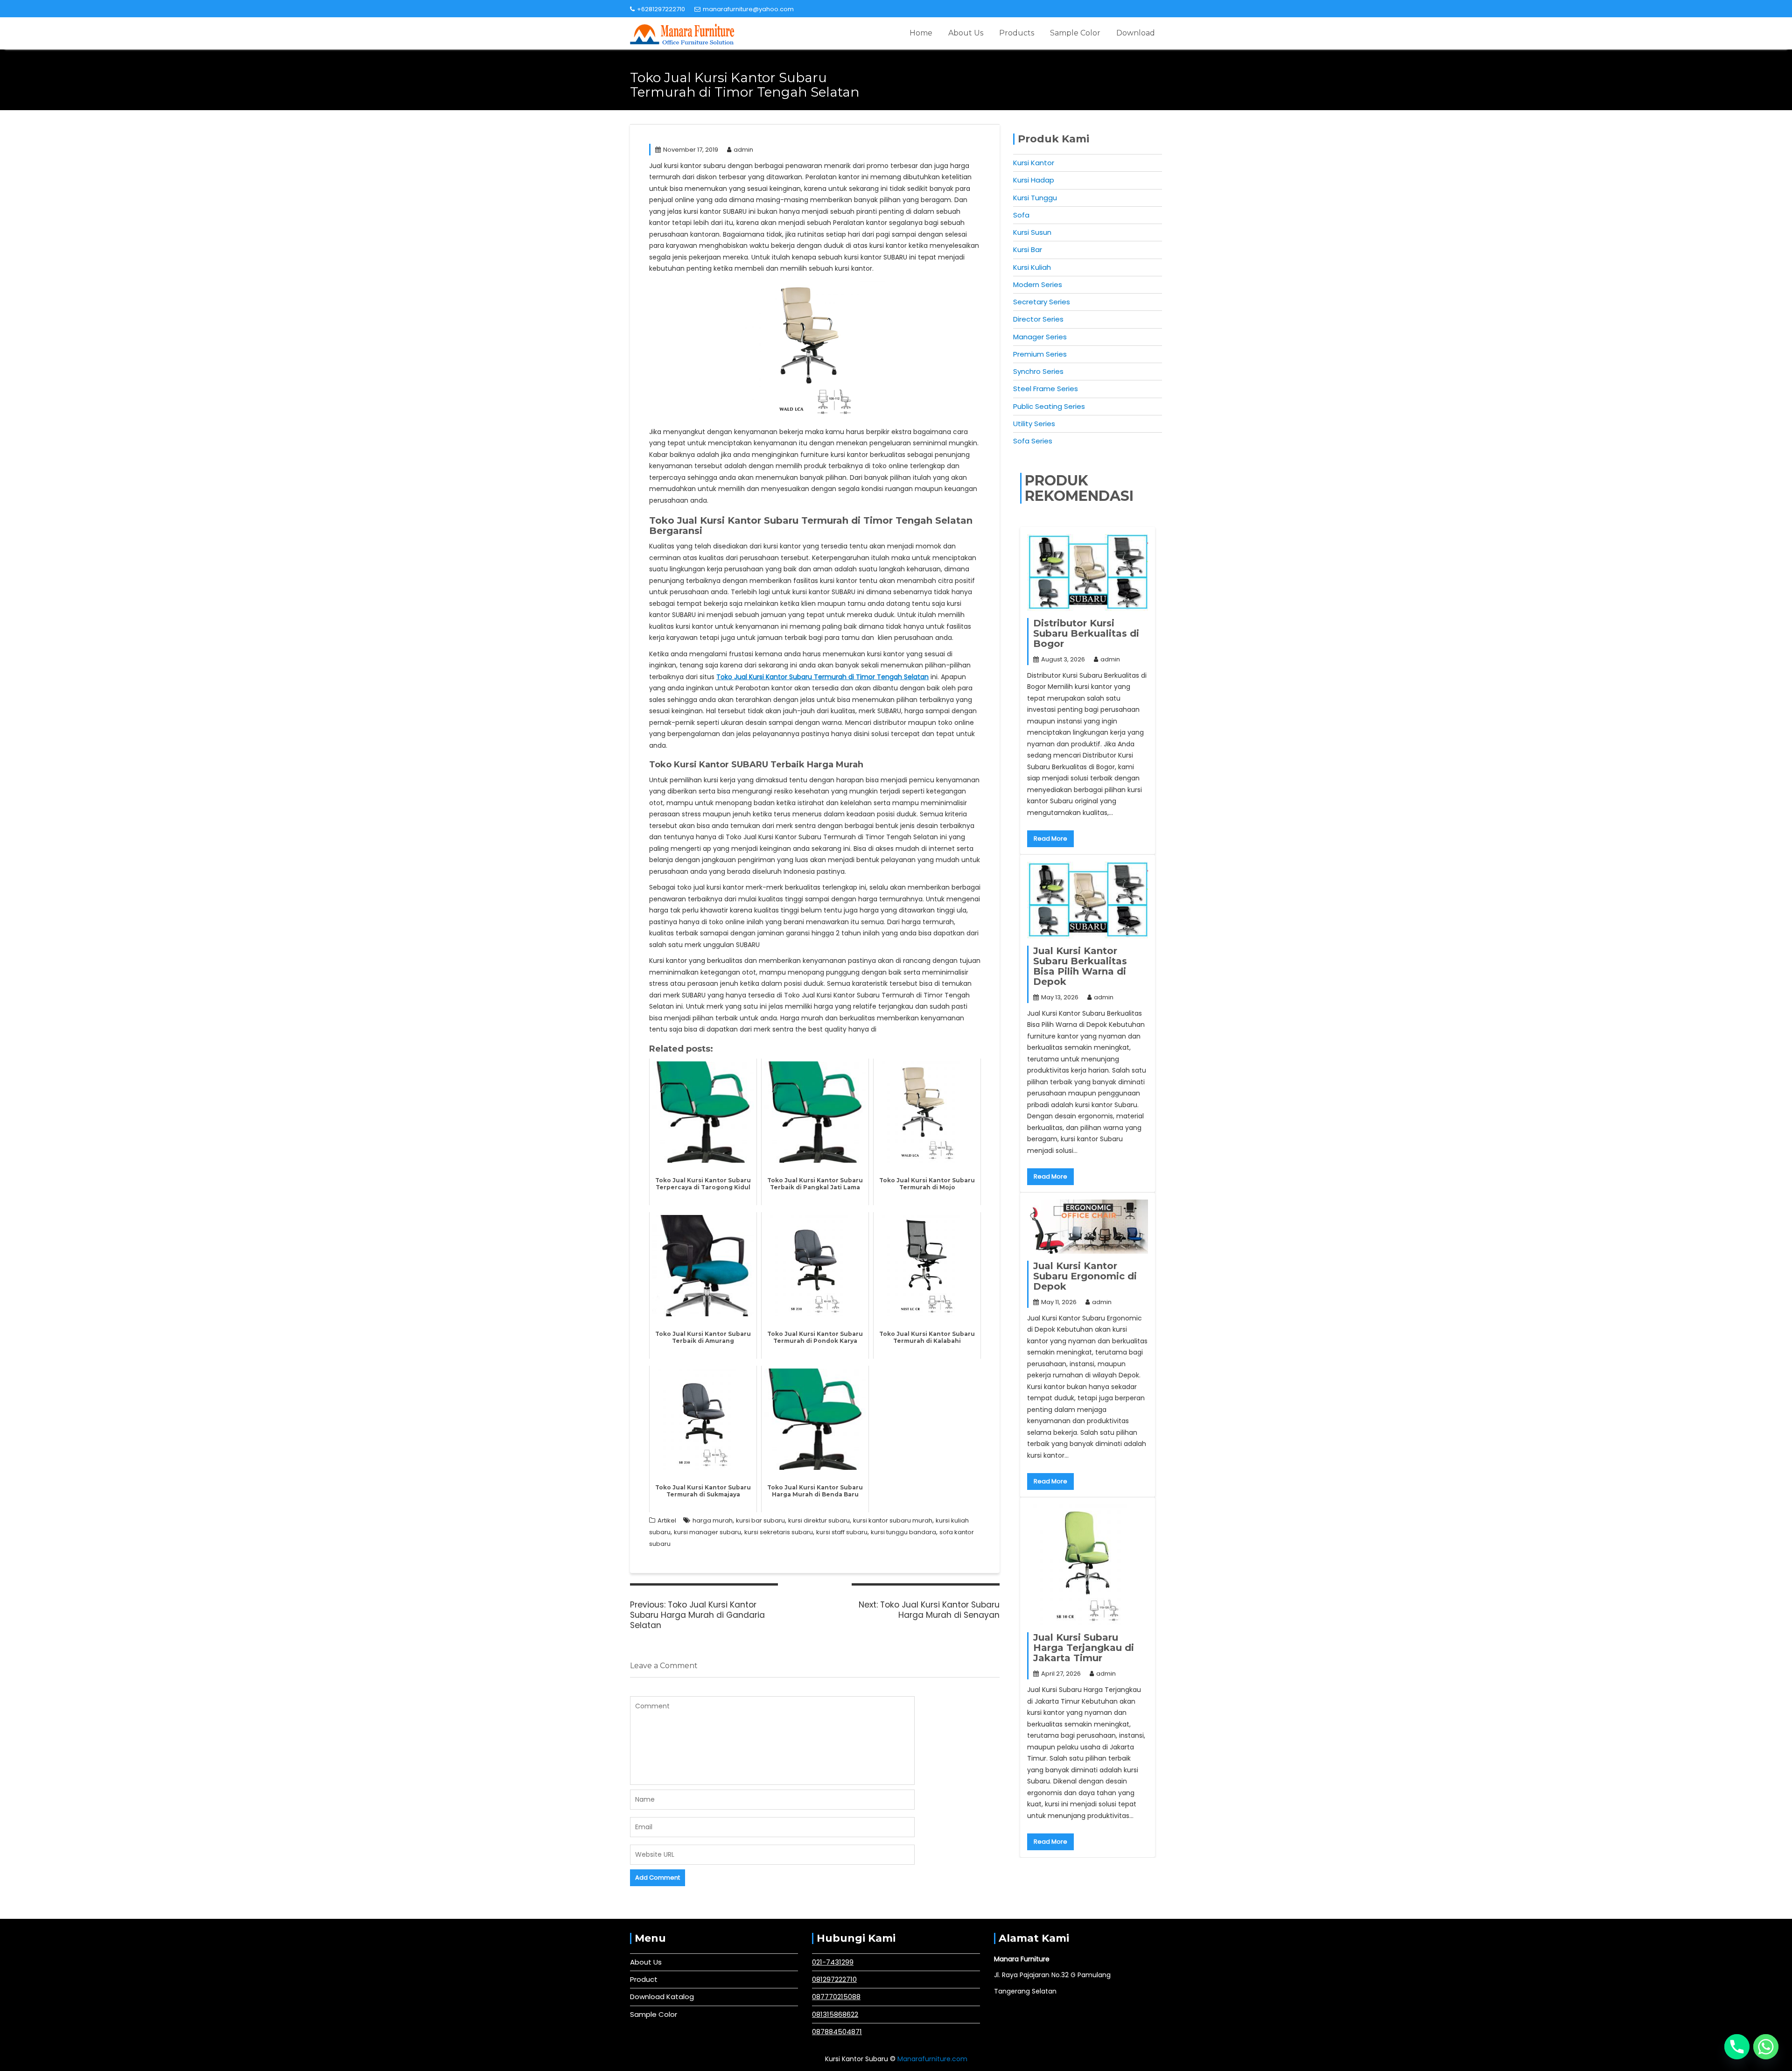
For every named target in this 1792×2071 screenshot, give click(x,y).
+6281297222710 (661, 9)
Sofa (1021, 215)
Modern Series (1038, 284)
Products (1017, 33)
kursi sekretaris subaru (779, 1532)
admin (743, 150)
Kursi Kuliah (1032, 267)
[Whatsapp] (1766, 2047)
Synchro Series (1038, 371)
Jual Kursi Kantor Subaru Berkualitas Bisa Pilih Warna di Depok (1080, 966)
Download (1136, 33)
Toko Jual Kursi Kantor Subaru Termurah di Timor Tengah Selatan (822, 677)
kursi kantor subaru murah (893, 1520)
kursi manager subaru (707, 1532)
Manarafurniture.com (932, 2059)
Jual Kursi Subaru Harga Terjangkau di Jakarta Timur (1084, 1648)
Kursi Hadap (1034, 180)
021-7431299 (833, 1962)
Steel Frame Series (1046, 389)
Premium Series (1040, 354)
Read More (1050, 839)
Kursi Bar (1028, 249)
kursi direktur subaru (819, 1520)
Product (644, 1979)
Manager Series (1040, 337)
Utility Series (1034, 424)
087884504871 (837, 2032)
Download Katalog (662, 1997)
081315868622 (835, 2014)
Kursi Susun (1032, 232)
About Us (966, 33)
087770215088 (836, 1997)
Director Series (1038, 319)
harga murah (713, 1520)
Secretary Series (1042, 302)
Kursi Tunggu (1035, 198)
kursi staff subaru (842, 1532)
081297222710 (834, 1979)
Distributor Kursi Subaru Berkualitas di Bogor (1086, 633)
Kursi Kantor (1034, 163)
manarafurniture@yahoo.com (748, 9)
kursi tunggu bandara (903, 1532)
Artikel (667, 1520)
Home (921, 33)
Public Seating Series (1049, 406)
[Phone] (1737, 2047)
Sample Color (1075, 33)
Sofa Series (1033, 441)
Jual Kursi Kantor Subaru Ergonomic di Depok (1085, 1276)
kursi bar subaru (760, 1520)
